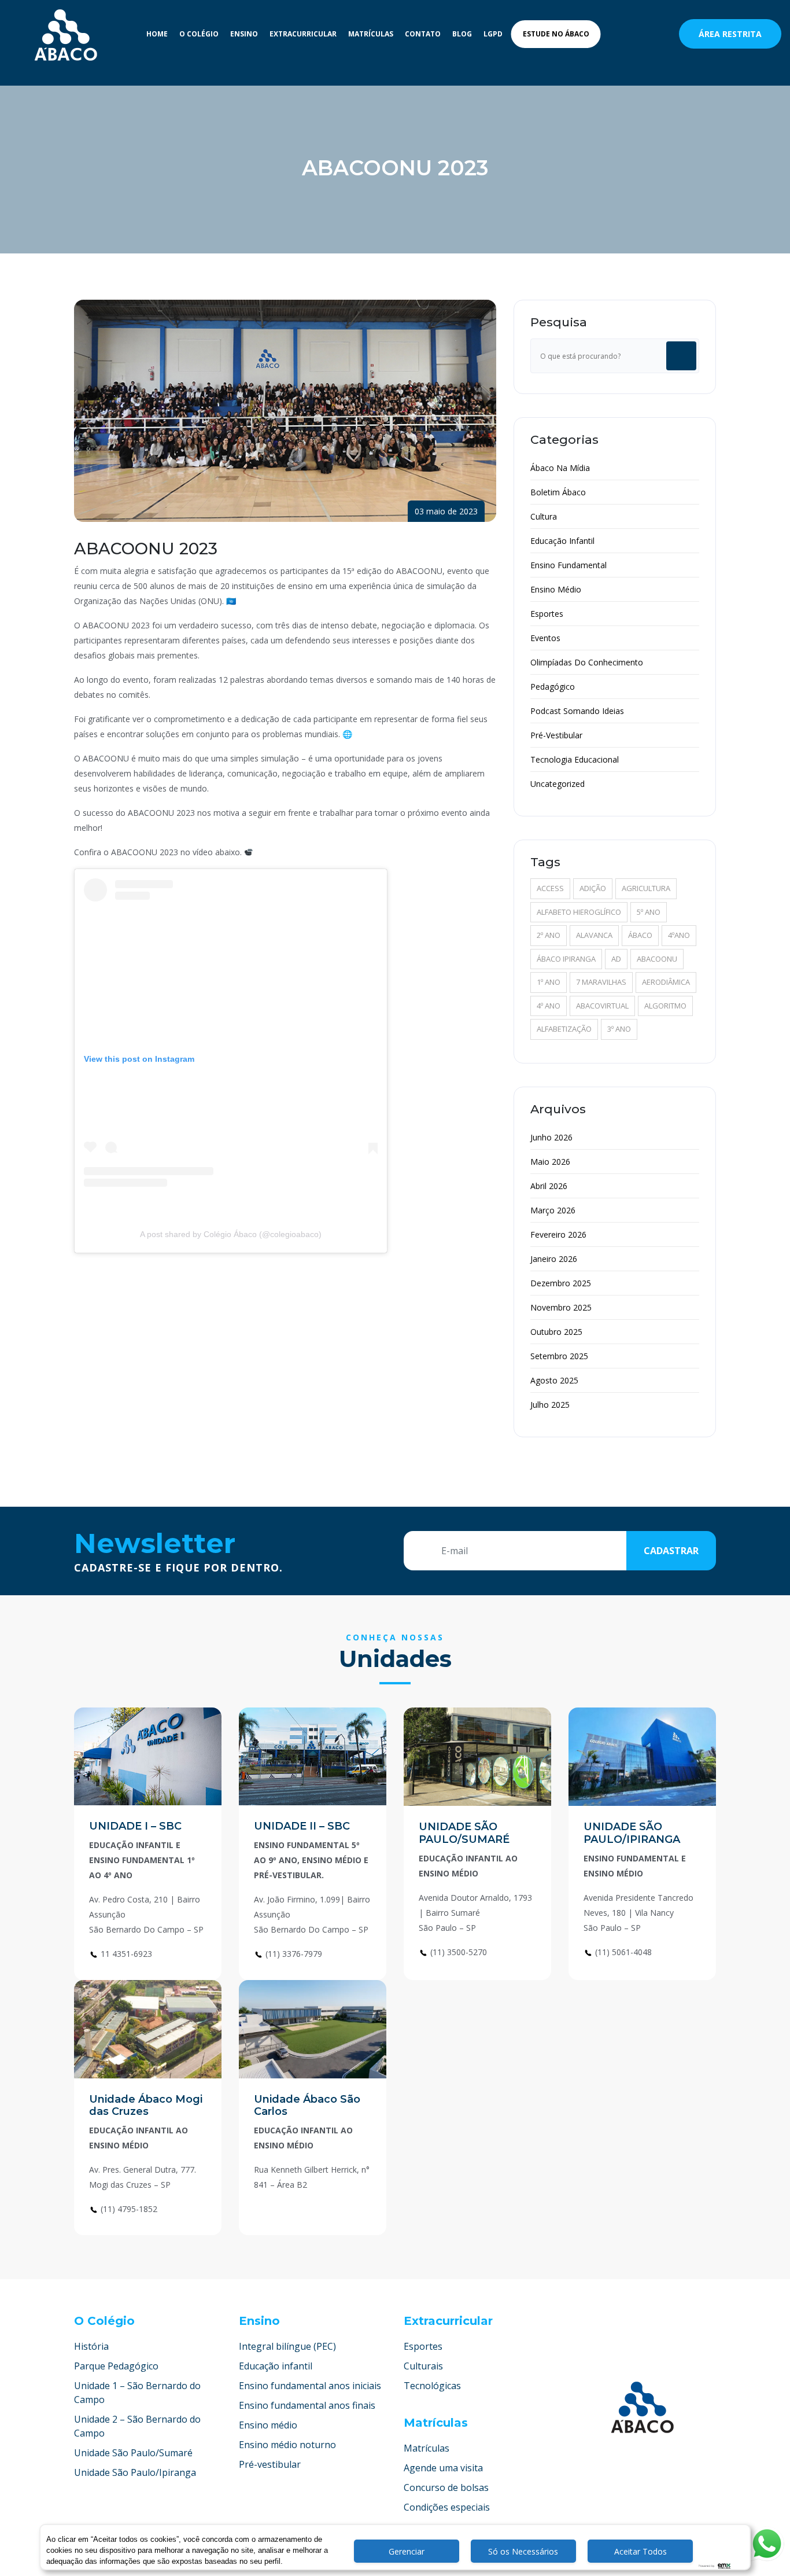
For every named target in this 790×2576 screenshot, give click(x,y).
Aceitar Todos (641, 2551)
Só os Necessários (523, 2551)
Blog (462, 34)
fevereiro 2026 (558, 1234)
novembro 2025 (561, 1307)
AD (616, 959)
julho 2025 (550, 1405)
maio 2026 (550, 1162)
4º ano (549, 1006)
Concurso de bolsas (446, 2487)
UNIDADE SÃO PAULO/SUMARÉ (464, 1833)
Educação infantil (276, 2366)
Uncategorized (558, 784)
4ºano (679, 935)
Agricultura (646, 888)
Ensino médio (268, 2425)
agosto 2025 (554, 1380)
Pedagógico (553, 687)
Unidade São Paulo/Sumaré (133, 2453)
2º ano (549, 935)
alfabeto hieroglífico (579, 912)
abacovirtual (602, 1006)
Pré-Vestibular (556, 735)
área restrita (730, 34)
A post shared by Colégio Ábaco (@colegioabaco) (231, 1234)
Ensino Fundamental (568, 565)
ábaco (640, 935)
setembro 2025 (559, 1356)
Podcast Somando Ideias (577, 711)
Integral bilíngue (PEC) (287, 2346)
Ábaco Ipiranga (566, 959)
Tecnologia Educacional (575, 759)
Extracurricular (303, 34)
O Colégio (199, 34)
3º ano (619, 1029)
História (91, 2346)
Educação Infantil (562, 541)
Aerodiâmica (666, 982)
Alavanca (594, 935)
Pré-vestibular (270, 2464)
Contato (423, 34)
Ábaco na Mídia (560, 468)
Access (550, 888)
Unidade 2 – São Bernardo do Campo (137, 2426)
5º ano (649, 912)
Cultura (544, 516)
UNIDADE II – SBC (302, 1826)
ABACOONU (657, 959)
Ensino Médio (556, 589)
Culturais (423, 2366)
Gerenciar (407, 2551)
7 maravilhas (601, 982)
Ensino (244, 34)
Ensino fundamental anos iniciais (310, 2386)
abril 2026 (549, 1186)
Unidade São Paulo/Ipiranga (135, 2472)
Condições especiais (447, 2507)
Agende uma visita (443, 2468)
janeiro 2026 (554, 1259)
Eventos (545, 638)
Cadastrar (671, 1551)
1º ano (549, 982)
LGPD (493, 34)
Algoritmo (665, 1006)
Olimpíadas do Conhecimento (587, 662)
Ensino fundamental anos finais (307, 2405)
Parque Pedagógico (116, 2366)
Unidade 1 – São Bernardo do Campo (137, 2393)
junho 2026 (551, 1137)
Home (157, 34)
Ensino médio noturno (287, 2445)
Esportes (547, 614)
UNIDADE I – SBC (135, 1826)
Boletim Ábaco (558, 492)
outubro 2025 (556, 1332)
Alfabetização (564, 1029)
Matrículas (371, 34)
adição (593, 888)
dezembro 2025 (561, 1283)
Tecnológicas (432, 2386)
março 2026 (553, 1210)
